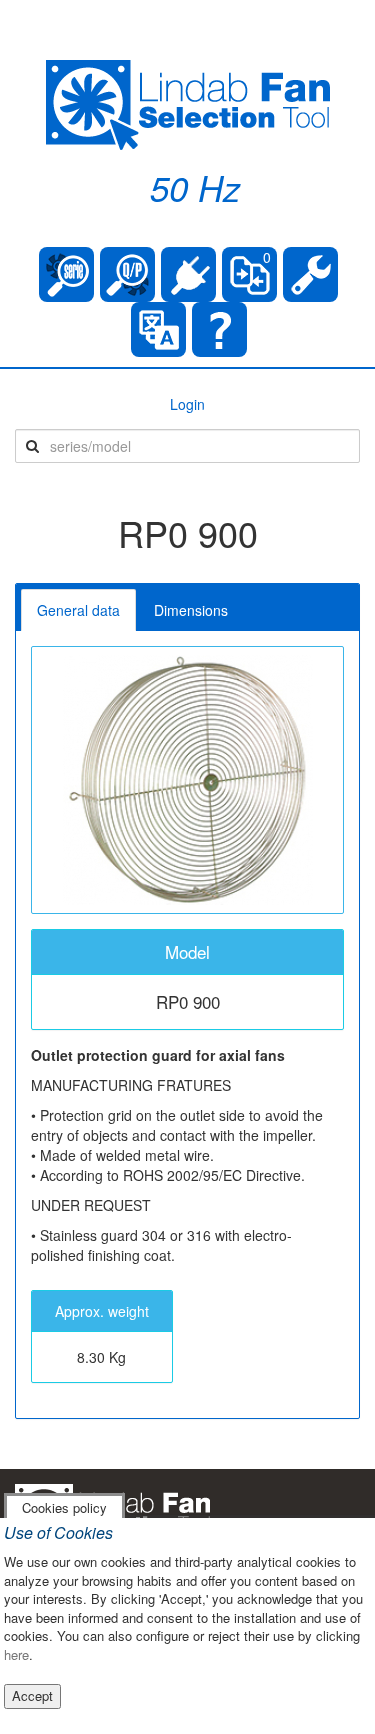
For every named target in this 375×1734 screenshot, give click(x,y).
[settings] (310, 274)
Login (187, 404)
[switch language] (158, 329)
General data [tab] (78, 610)
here (16, 1654)
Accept (32, 1695)
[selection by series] (66, 274)
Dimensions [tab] (191, 610)
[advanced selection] (127, 274)
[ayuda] (219, 329)
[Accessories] (188, 274)
